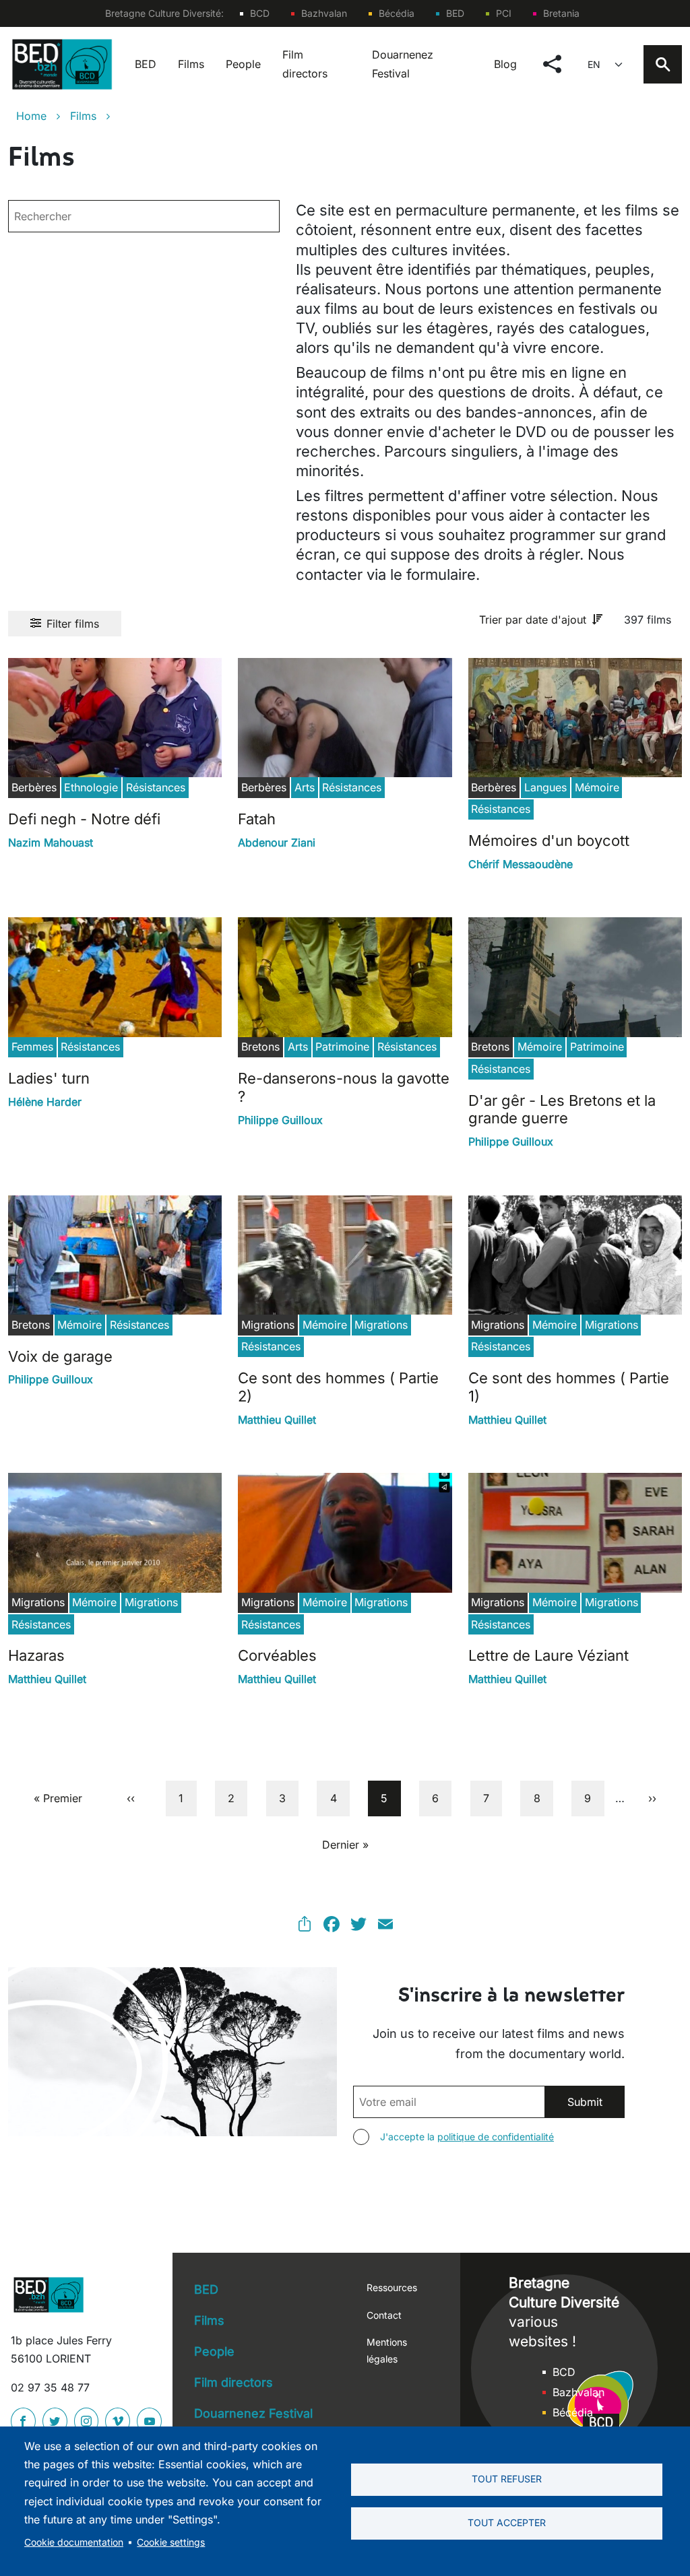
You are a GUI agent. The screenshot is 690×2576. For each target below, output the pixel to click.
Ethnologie (91, 787)
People (243, 64)
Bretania (561, 13)
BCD (260, 13)
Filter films (73, 624)
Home (31, 116)
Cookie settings (171, 2542)
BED (455, 13)
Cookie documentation (74, 2542)
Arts (305, 787)
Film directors (305, 64)
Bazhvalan (324, 13)
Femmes (32, 1047)
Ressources (392, 2287)
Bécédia (397, 13)
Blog (505, 64)
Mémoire (597, 787)
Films (191, 64)
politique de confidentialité (496, 2137)
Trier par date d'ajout (533, 620)
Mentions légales (387, 2350)
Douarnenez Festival (403, 64)
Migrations (381, 1325)
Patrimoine (342, 1047)
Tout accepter (507, 2523)
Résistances (156, 787)
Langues (545, 787)
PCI (504, 13)
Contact (384, 2315)
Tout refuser (507, 2479)
